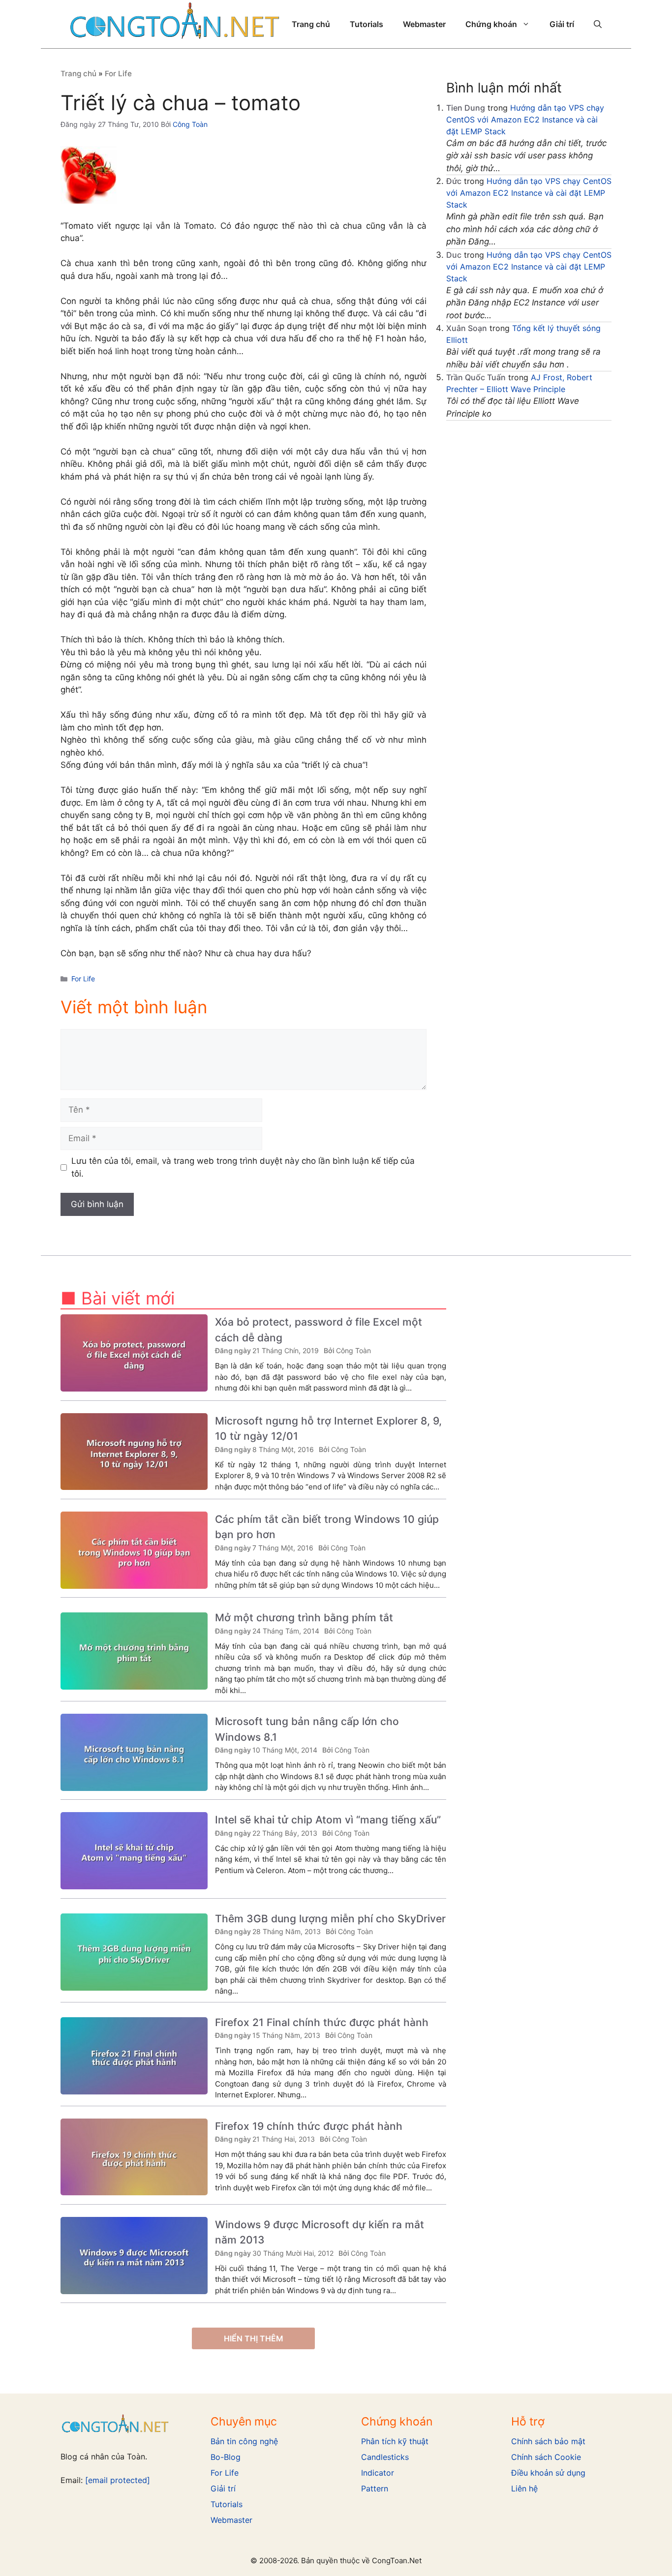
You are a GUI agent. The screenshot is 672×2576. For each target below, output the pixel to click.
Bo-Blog (226, 2457)
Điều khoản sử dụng (548, 2473)
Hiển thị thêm (254, 2338)
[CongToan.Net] (175, 24)
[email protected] (118, 2480)
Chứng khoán (491, 24)
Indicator (378, 2473)
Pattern (375, 2488)
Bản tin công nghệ (244, 2441)
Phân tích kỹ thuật (395, 2441)
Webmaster (424, 24)
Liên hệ (524, 2488)
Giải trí (562, 24)
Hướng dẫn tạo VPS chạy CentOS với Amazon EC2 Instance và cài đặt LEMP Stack (525, 120)
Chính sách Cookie (546, 2457)
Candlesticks (385, 2457)
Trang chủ (311, 24)
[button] (598, 24)
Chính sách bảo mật (548, 2441)
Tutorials (367, 24)
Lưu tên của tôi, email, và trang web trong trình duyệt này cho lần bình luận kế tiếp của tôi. (243, 1167)
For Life (118, 74)
